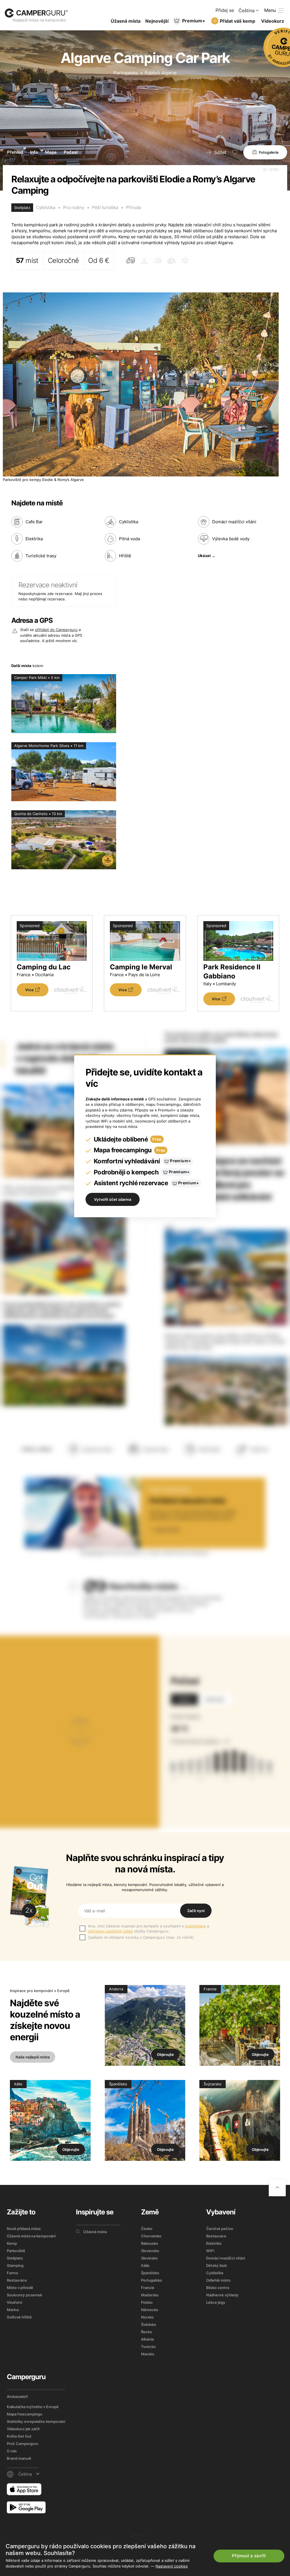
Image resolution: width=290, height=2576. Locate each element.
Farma (12, 2273)
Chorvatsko (151, 2236)
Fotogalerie (269, 152)
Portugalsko (126, 73)
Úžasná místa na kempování (31, 2236)
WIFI (210, 2251)
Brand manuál (19, 2458)
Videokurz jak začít (23, 2429)
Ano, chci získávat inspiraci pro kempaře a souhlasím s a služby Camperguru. (149, 1929)
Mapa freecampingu (24, 2414)
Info (34, 152)
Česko (147, 2229)
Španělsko (150, 2273)
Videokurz (273, 21)
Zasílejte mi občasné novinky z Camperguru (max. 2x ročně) (141, 1937)
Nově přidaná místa (24, 2229)
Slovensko (150, 2251)
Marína (13, 2310)
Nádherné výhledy (222, 2295)
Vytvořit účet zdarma (113, 1199)
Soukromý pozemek (24, 2295)
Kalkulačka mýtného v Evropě (33, 2407)
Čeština (247, 10)
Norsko (147, 2317)
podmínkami (195, 1926)
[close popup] (259, 2446)
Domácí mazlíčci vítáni (226, 2258)
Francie (148, 2288)
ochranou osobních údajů (110, 1931)
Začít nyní (196, 1911)
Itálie (145, 2265)
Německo (150, 2310)
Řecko (147, 2332)
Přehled (15, 152)
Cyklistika (46, 207)
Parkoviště (16, 2251)
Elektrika (214, 2243)
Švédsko (149, 2324)
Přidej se (225, 10)
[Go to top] (277, 2188)
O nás (12, 2451)
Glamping (15, 2265)
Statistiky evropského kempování (36, 2421)
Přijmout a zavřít (249, 2556)
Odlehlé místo (218, 2280)
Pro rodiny (74, 207)
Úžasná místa (126, 21)
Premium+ (194, 21)
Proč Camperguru (23, 2444)
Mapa (51, 152)
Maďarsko (150, 2295)
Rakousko (150, 2243)
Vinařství (14, 2302)
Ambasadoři (17, 2396)
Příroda (133, 207)
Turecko (148, 2347)
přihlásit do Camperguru (56, 630)
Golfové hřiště (19, 2317)
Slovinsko (149, 2258)
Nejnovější (157, 21)
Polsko (147, 2302)
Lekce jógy (216, 2302)
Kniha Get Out (19, 2436)
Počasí (71, 152)
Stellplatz (15, 2258)
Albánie (148, 2339)
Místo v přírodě (20, 2288)
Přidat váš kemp (237, 21)
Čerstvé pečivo (220, 2229)
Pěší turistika (105, 207)
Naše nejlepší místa (33, 2057)
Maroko (148, 2354)
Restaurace (17, 2280)
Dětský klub (217, 2265)
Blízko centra (218, 2288)
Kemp (12, 2243)
